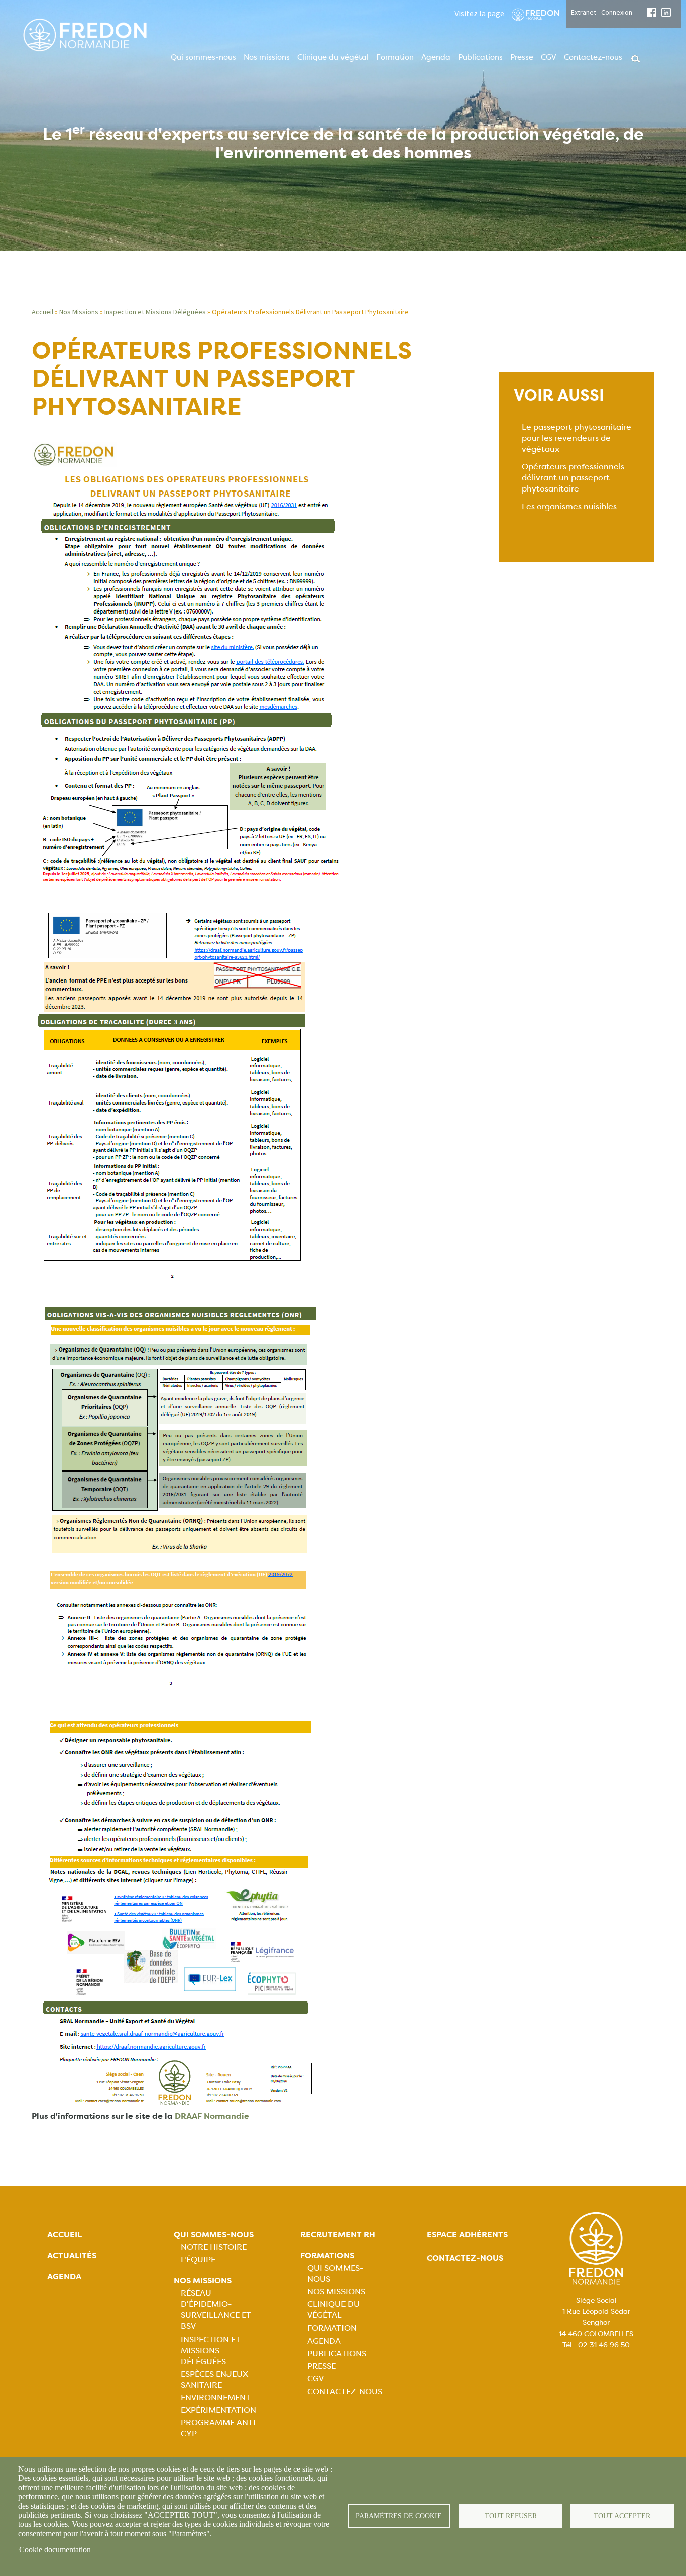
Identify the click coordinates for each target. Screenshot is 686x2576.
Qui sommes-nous (203, 57)
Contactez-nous (593, 57)
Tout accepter (622, 2516)
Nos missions (267, 57)
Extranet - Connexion (602, 12)
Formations (327, 2255)
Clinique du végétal (333, 57)
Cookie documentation (55, 2550)
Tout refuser (511, 2516)
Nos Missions (79, 312)
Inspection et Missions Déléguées (155, 312)
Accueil (42, 312)
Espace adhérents (467, 2234)
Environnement (216, 2398)
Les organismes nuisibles (569, 506)
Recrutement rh (338, 2234)
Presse (522, 57)
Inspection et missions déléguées (211, 2350)
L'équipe (198, 2259)
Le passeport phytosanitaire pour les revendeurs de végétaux (577, 438)
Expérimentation (218, 2410)
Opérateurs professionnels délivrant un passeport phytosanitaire (573, 478)
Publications (480, 57)
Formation (395, 57)
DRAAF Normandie (212, 2116)
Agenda (436, 57)
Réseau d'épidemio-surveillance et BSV (216, 2310)
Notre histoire (214, 2247)
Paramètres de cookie (399, 2516)
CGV (549, 57)
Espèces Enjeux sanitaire (214, 2379)
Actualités (72, 2255)
